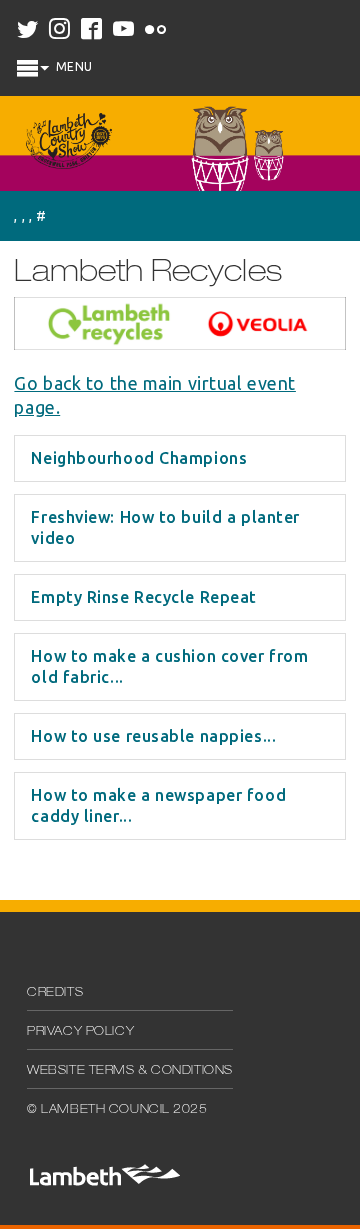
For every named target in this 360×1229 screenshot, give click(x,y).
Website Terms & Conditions (130, 1071)
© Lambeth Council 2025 (117, 1110)
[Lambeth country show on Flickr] (157, 30)
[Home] (69, 144)
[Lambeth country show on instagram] (61, 30)
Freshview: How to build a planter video (165, 527)
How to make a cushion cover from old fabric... (169, 666)
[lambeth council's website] (104, 1182)
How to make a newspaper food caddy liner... (158, 805)
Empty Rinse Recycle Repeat (144, 597)
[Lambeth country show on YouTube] (125, 30)
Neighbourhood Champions (139, 458)
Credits (55, 993)
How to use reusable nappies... (153, 736)
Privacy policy (80, 1032)
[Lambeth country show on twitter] (29, 30)
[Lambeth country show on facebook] (93, 30)
